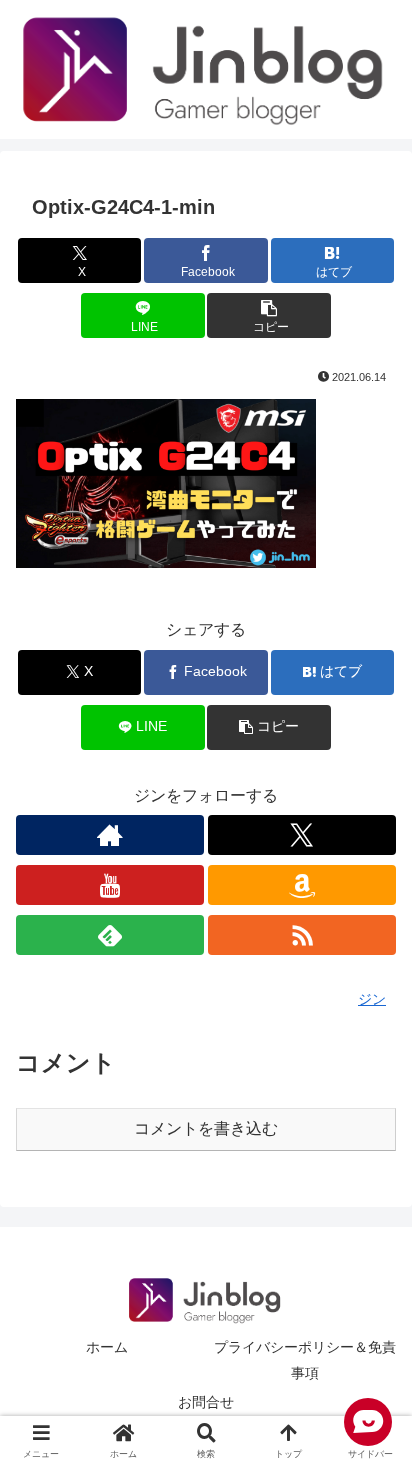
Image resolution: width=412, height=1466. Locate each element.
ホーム (107, 1347)
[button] (269, 315)
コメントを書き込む (206, 1128)
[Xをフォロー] (302, 835)
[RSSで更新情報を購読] (302, 935)
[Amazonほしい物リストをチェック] (302, 885)
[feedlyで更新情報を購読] (110, 935)
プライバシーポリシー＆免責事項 (305, 1359)
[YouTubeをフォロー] (110, 885)
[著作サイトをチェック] (110, 835)
